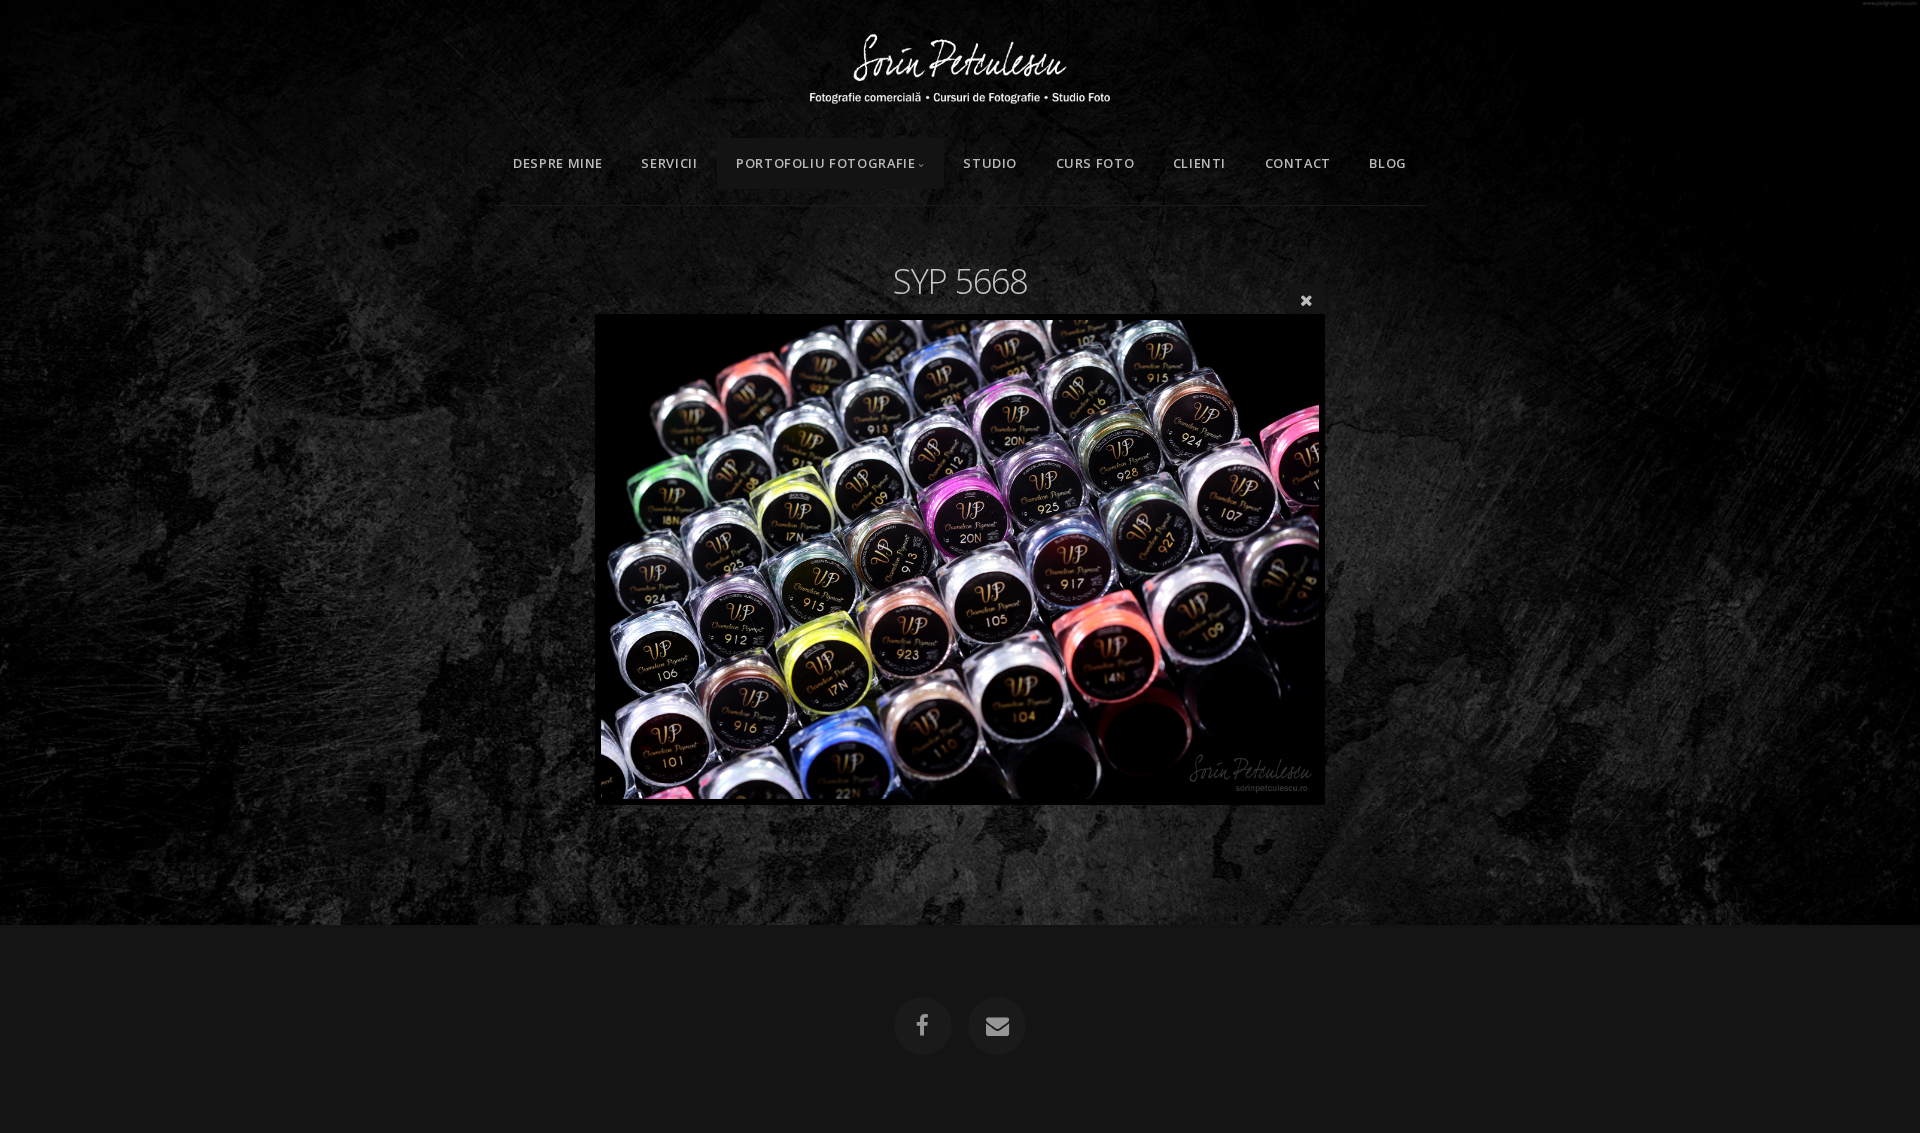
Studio (990, 163)
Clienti (1199, 163)
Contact (1298, 163)
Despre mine (558, 163)
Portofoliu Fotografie (825, 163)
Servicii (669, 163)
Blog (1388, 163)
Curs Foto (1095, 163)
